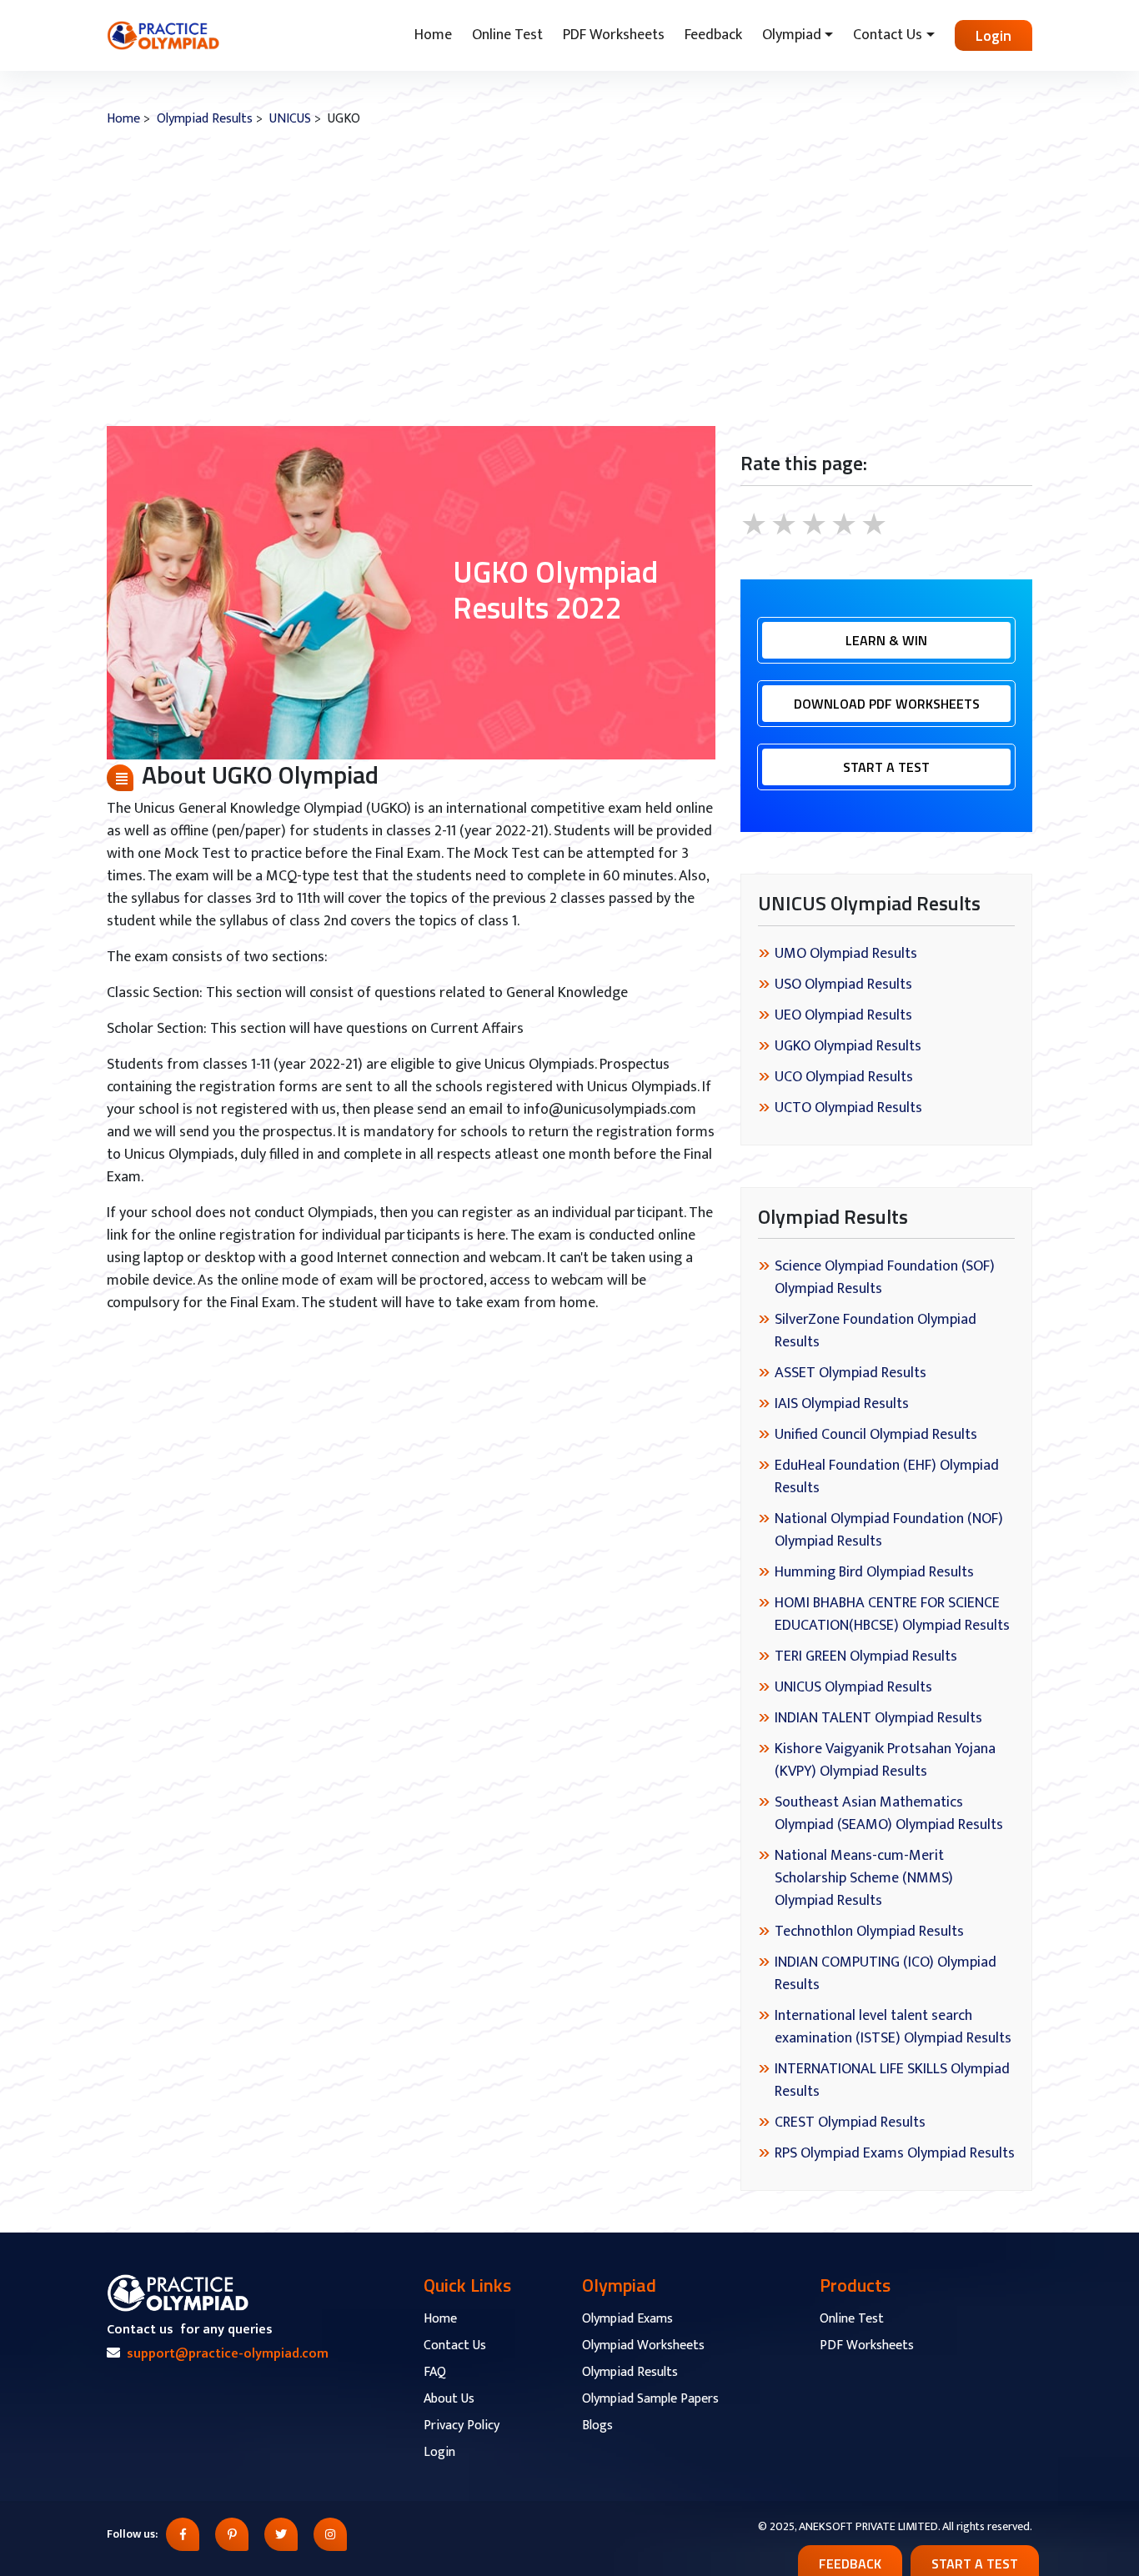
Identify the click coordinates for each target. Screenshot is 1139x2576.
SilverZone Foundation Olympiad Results (876, 1331)
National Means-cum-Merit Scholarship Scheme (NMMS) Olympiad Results (864, 1878)
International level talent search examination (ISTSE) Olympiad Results (893, 2027)
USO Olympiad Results (843, 985)
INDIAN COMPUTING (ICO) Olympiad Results (886, 1974)
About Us (449, 2399)
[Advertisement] (569, 278)
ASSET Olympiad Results (850, 1373)
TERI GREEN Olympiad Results (866, 1656)
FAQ (435, 2372)
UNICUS (290, 119)
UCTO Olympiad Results (848, 1108)
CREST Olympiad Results (850, 2122)
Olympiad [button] (792, 35)
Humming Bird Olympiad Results (874, 1572)
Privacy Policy (462, 2426)
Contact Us (455, 2345)
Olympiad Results (205, 119)
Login (993, 35)
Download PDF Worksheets (887, 704)
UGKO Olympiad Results (848, 1046)
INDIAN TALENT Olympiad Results (878, 1718)
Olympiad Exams (627, 2319)
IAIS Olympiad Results (842, 1404)
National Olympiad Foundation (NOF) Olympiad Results (889, 1530)
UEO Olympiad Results (843, 1015)
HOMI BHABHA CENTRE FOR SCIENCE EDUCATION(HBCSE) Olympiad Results (892, 1614)
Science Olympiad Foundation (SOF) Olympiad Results (885, 1278)
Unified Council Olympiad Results (876, 1435)
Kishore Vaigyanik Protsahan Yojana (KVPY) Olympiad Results (885, 1760)
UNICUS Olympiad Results (853, 1687)
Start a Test (886, 767)
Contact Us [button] (888, 35)
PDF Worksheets (614, 35)
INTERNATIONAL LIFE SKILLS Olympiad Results (892, 2080)
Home (433, 35)
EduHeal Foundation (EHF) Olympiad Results (887, 1477)
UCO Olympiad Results (844, 1077)
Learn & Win (886, 640)
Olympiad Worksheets (643, 2345)
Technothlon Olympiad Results (869, 1932)
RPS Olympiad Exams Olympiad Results (895, 2153)
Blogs (597, 2426)
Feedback (713, 35)
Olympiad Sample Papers (650, 2399)
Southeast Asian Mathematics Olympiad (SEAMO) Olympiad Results (889, 1814)
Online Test (507, 35)
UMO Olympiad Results (846, 954)
